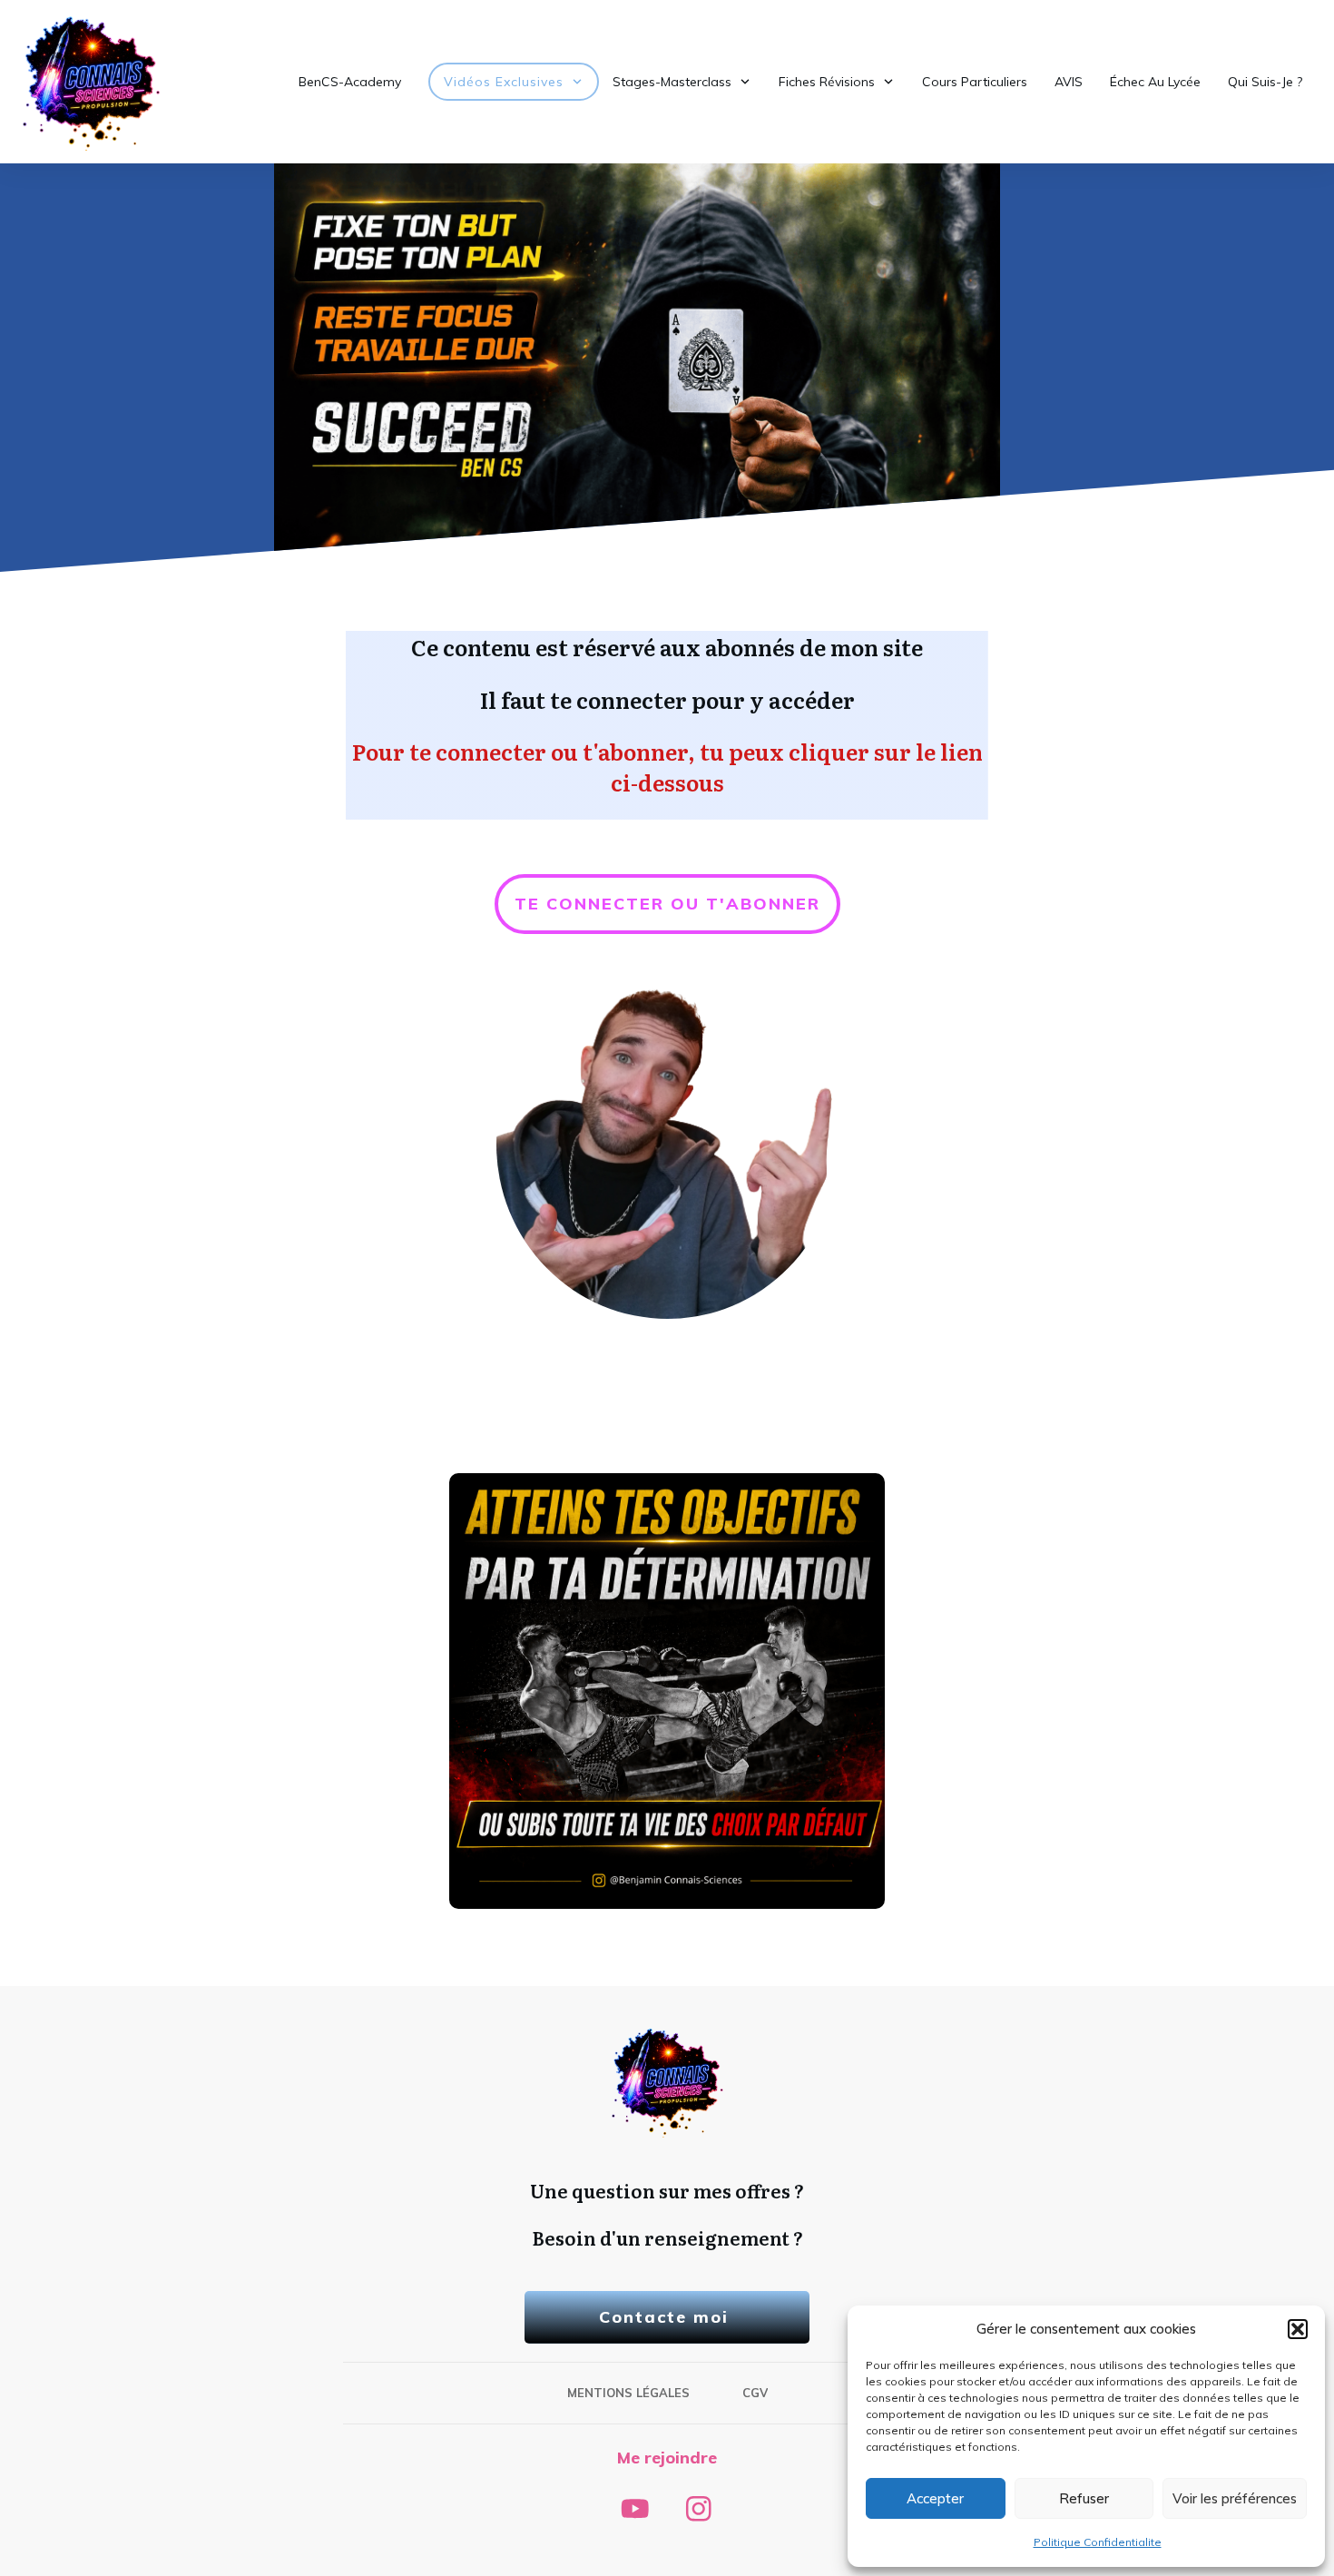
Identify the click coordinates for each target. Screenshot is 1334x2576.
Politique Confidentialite (1098, 2542)
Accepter (935, 2498)
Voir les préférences (1235, 2498)
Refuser (1084, 2498)
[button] (1298, 2329)
